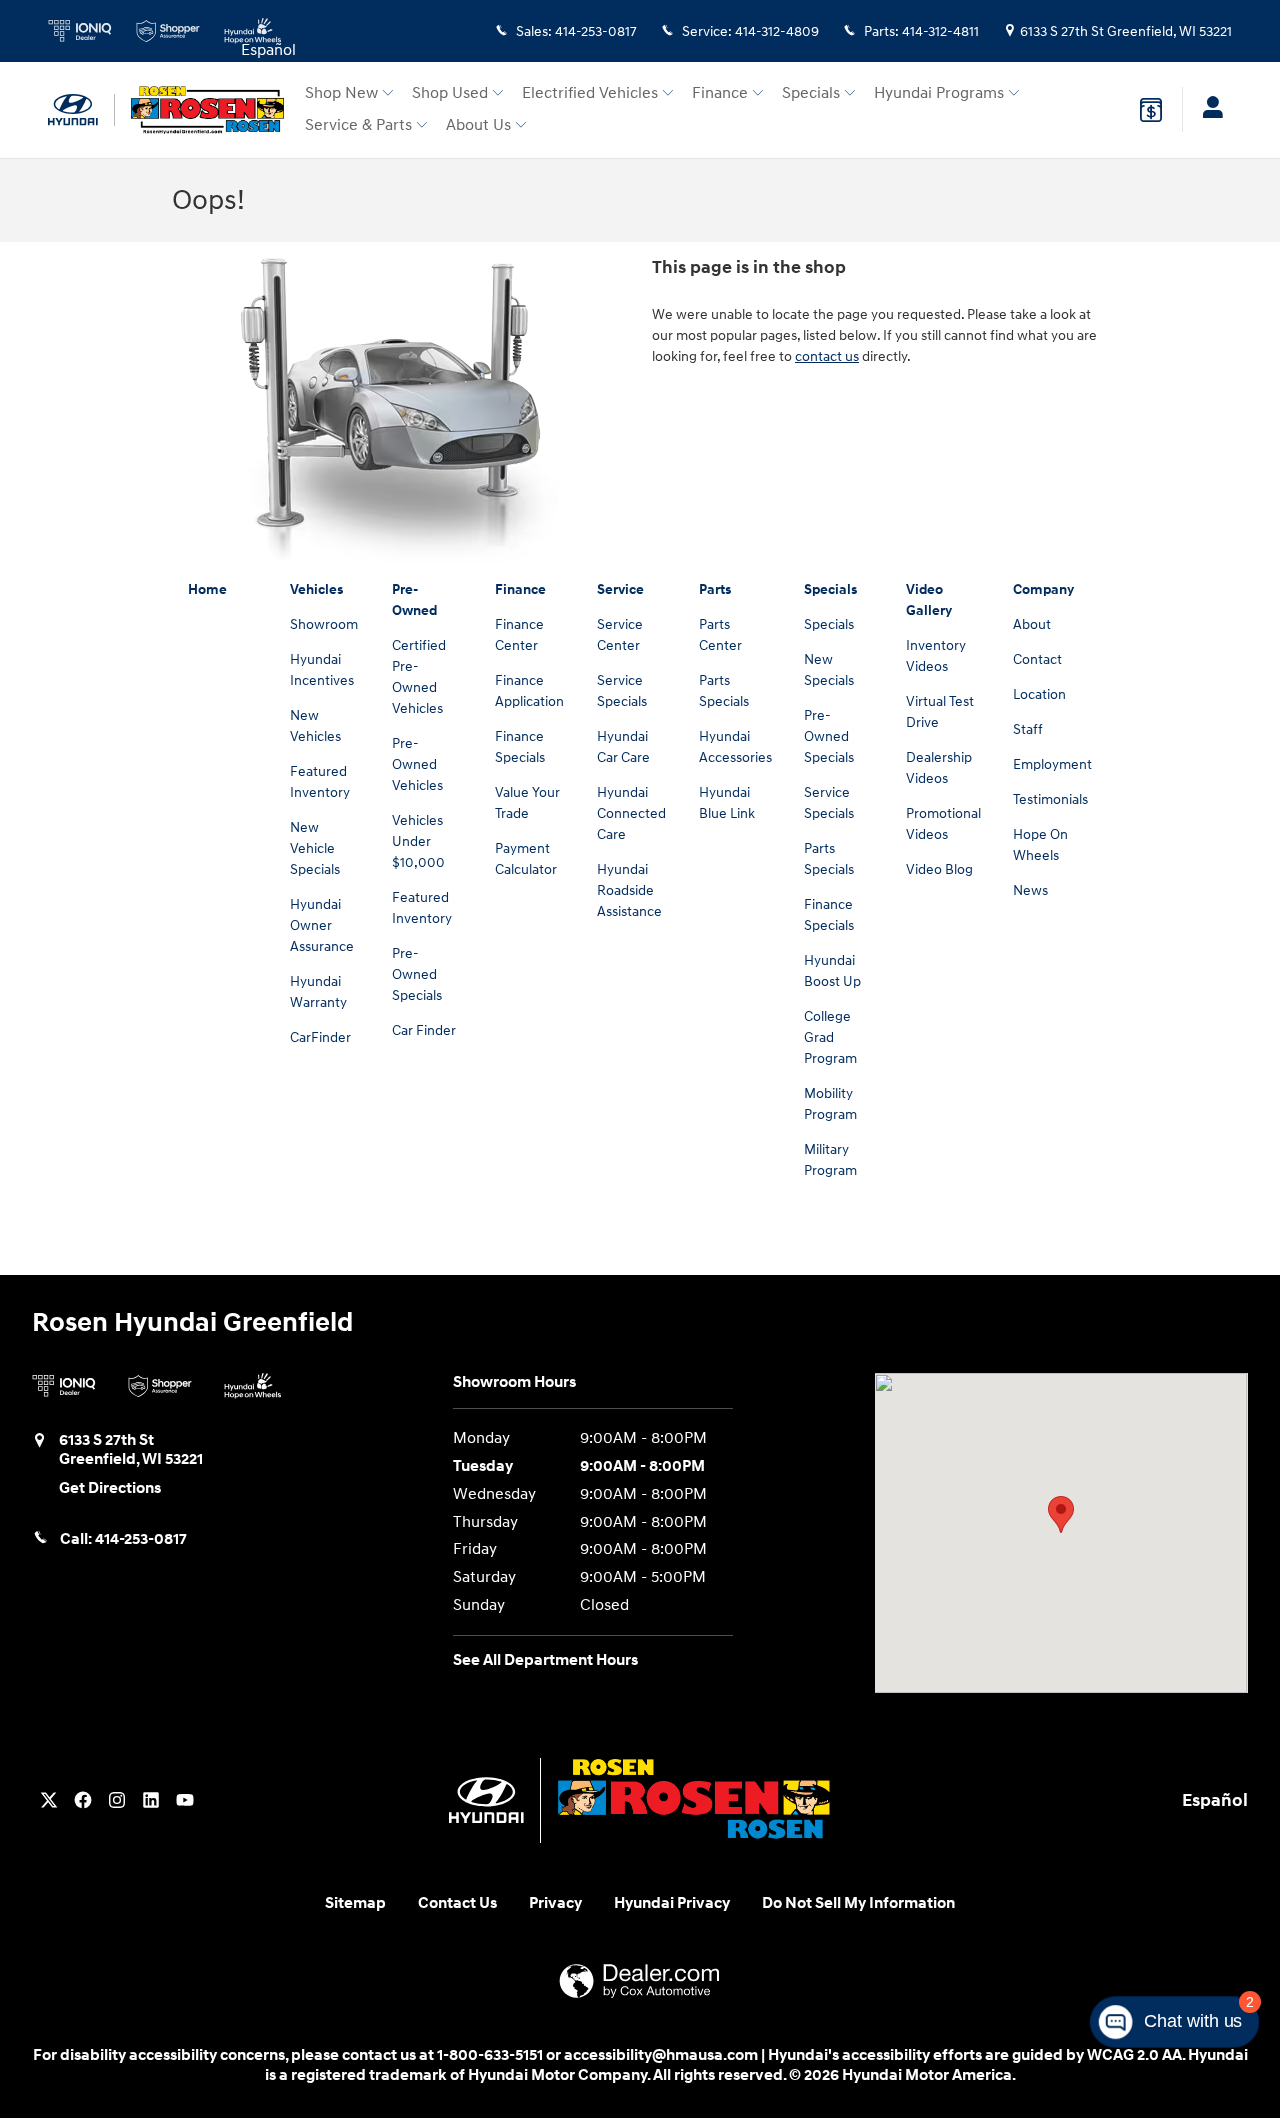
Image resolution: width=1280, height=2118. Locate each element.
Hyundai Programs (939, 93)
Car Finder (424, 1030)
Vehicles (316, 589)
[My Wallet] (1151, 110)
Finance (720, 93)
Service (620, 589)
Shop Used (450, 93)
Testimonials (1050, 799)
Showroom (324, 624)
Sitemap (355, 1903)
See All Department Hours (545, 1660)
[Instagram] (117, 1800)
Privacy (555, 1903)
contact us (827, 356)
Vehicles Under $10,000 (418, 841)
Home (207, 589)
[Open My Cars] (1207, 110)
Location (1039, 694)
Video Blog (939, 869)
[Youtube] (185, 1800)
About (1032, 624)
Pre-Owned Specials (417, 974)
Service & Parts (358, 125)
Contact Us (457, 1903)
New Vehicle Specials (315, 848)
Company (1043, 589)
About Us (478, 125)
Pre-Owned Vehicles (417, 764)
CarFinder (320, 1037)
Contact (1037, 659)
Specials (811, 93)
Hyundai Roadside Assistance (629, 890)
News (1030, 890)
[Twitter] (49, 1800)
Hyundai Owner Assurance (322, 925)
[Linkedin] (151, 1800)
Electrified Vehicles (590, 93)
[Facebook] (83, 1800)
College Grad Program (830, 1037)
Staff (1028, 729)
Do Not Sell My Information (858, 1903)
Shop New (341, 93)
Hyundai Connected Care (631, 813)
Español (268, 50)
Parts (715, 589)
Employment (1052, 764)
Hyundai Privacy (672, 1903)
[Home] (81, 110)
